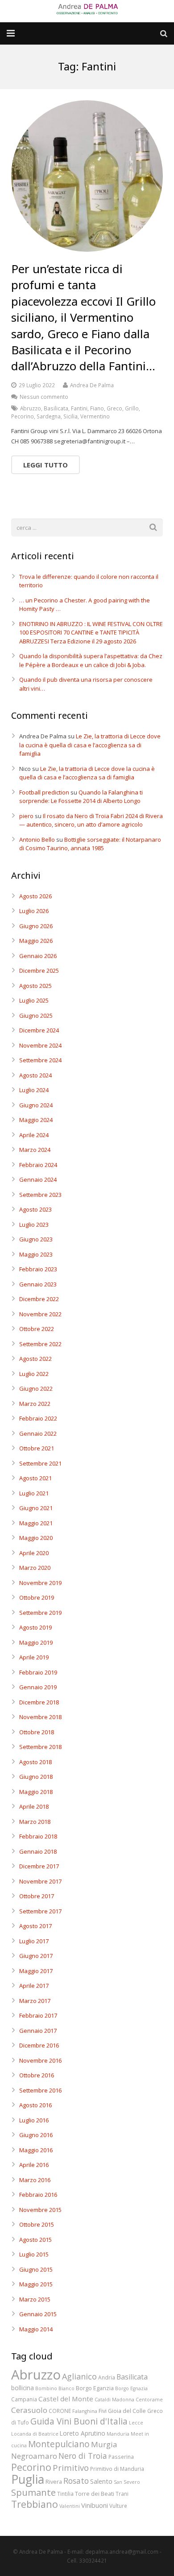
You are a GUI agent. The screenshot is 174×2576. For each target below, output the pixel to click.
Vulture (118, 2506)
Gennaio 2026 (38, 956)
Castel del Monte (66, 2399)
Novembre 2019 (40, 1583)
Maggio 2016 (36, 2150)
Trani (122, 2494)
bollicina (23, 2388)
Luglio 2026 (34, 911)
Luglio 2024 (34, 1090)
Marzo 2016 (35, 2180)
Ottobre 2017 (37, 1896)
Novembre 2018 (40, 1717)
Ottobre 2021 (37, 1448)
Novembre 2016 (40, 2060)
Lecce (136, 2423)
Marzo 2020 (35, 1568)
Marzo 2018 (35, 1822)
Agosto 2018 (35, 1762)
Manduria (118, 2434)
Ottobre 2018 (37, 1732)
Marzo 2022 (35, 1404)
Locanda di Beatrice (35, 2434)
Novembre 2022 (40, 1314)
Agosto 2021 (35, 1478)
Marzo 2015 (35, 2299)
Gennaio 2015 (38, 2314)
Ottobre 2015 (37, 2224)
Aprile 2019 (34, 1657)
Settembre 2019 (40, 1613)
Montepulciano (59, 2444)
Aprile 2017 (34, 1986)
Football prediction (44, 792)
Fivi (103, 2411)
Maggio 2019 (36, 1642)
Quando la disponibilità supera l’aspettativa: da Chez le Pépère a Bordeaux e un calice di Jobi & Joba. (91, 660)
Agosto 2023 (35, 1209)
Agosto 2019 (35, 1627)
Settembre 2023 (40, 1195)
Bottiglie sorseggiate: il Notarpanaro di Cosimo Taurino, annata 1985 (90, 844)
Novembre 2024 (40, 1045)
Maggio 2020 (36, 1538)
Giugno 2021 (36, 1508)
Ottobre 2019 (37, 1597)
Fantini (79, 408)
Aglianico (79, 2376)
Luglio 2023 (34, 1225)
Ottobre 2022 (37, 1329)
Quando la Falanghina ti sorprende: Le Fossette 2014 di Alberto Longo (81, 797)
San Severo (127, 2482)
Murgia (104, 2444)
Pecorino (23, 416)
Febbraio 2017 (38, 2015)
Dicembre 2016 (39, 2045)
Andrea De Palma (92, 385)
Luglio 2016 (34, 2120)
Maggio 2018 (36, 1792)
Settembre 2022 (40, 1344)
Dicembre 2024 (39, 1030)
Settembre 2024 (40, 1060)
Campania (24, 2399)
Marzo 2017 (35, 2001)
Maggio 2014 (36, 2329)
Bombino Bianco (55, 2388)
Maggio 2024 (36, 1120)
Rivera (54, 2482)
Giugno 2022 (36, 1388)
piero (26, 816)
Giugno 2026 (36, 926)
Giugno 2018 (36, 1777)
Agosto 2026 (35, 896)
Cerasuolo (29, 2410)
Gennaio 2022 (38, 1433)
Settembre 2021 (40, 1463)
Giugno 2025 (36, 1016)
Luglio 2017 (34, 1941)
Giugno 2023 (36, 1239)
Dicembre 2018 (39, 1702)
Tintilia (65, 2494)
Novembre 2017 (40, 1881)
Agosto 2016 (35, 2105)
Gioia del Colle (127, 2411)
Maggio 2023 (36, 1254)
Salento (101, 2481)
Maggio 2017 (36, 1971)
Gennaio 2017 (38, 2031)
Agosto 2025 (35, 986)
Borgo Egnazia (131, 2388)
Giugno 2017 (36, 1956)
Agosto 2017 (35, 1926)
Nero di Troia (83, 2456)
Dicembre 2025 (39, 971)
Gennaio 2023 (38, 1284)
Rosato (76, 2481)
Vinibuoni (95, 2505)
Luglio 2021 (34, 1493)
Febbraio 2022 (38, 1418)
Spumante (33, 2492)
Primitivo (71, 2467)
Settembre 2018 (40, 1747)
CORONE (60, 2411)
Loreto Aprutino (83, 2433)
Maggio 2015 (36, 2284)
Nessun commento (44, 397)
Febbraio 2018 (38, 1836)
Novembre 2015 (40, 2210)
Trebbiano (35, 2504)
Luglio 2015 (34, 2254)
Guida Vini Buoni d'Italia (79, 2421)
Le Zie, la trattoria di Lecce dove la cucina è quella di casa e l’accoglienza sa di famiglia (90, 745)
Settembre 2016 (40, 2090)
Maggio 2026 (36, 941)
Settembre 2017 (40, 1911)
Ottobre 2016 (37, 2075)
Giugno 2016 (36, 2135)
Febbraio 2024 (38, 1165)
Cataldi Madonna (114, 2400)
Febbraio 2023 (38, 1269)
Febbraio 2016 (38, 2195)
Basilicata (56, 408)
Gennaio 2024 (38, 1179)
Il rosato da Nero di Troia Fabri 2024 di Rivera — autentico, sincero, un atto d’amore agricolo (91, 820)
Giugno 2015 (36, 2269)
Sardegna (49, 416)
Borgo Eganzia (95, 2388)
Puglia (28, 2479)
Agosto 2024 (35, 1075)
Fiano (97, 408)
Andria (107, 2377)
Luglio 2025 (34, 1000)
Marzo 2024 (35, 1150)
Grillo (132, 408)
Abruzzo (31, 408)
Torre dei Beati (95, 2494)
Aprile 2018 (34, 1806)
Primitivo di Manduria (117, 2469)
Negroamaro (34, 2456)
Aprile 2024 (34, 1135)
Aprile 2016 (34, 2165)
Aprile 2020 (34, 1553)
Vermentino (95, 416)
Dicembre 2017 (39, 1866)
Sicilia (70, 416)
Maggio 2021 (36, 1523)
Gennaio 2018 (38, 1851)
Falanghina (85, 2411)
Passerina (121, 2457)
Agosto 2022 (35, 1359)
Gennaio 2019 (38, 1687)
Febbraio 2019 (38, 1672)
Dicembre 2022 (39, 1299)
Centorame (149, 2400)
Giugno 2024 (36, 1105)
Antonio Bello (37, 840)
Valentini (70, 2506)
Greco (114, 408)
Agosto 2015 (35, 2240)
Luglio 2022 (34, 1374)
